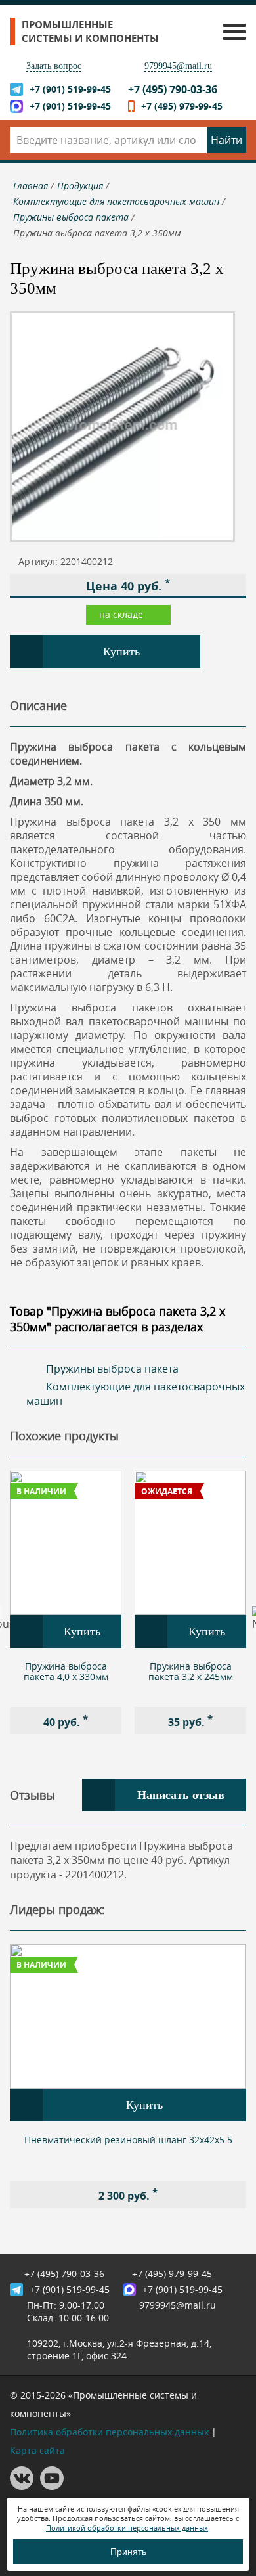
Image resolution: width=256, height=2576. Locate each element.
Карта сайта (37, 2450)
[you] (52, 2486)
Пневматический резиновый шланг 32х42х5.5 (128, 2140)
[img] (66, 1543)
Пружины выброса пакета (112, 1369)
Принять (128, 2552)
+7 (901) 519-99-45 (70, 89)
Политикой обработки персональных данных (127, 2528)
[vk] (22, 2486)
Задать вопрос (54, 66)
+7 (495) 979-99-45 (182, 106)
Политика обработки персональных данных (109, 2432)
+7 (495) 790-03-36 (173, 89)
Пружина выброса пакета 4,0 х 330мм (66, 1671)
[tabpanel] (66, 1602)
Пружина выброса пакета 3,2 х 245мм (191, 1671)
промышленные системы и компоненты (90, 32)
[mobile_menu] (231, 31)
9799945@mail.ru (178, 66)
